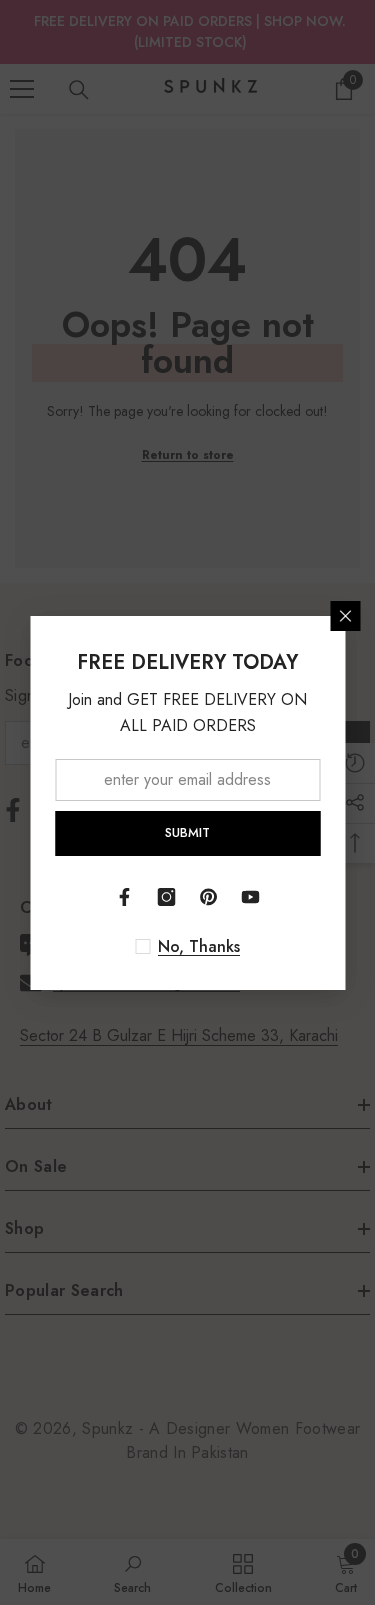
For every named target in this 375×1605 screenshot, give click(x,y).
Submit (187, 832)
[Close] (345, 616)
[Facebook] (125, 897)
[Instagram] (167, 897)
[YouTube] (251, 897)
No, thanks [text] (199, 947)
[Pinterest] (209, 897)
